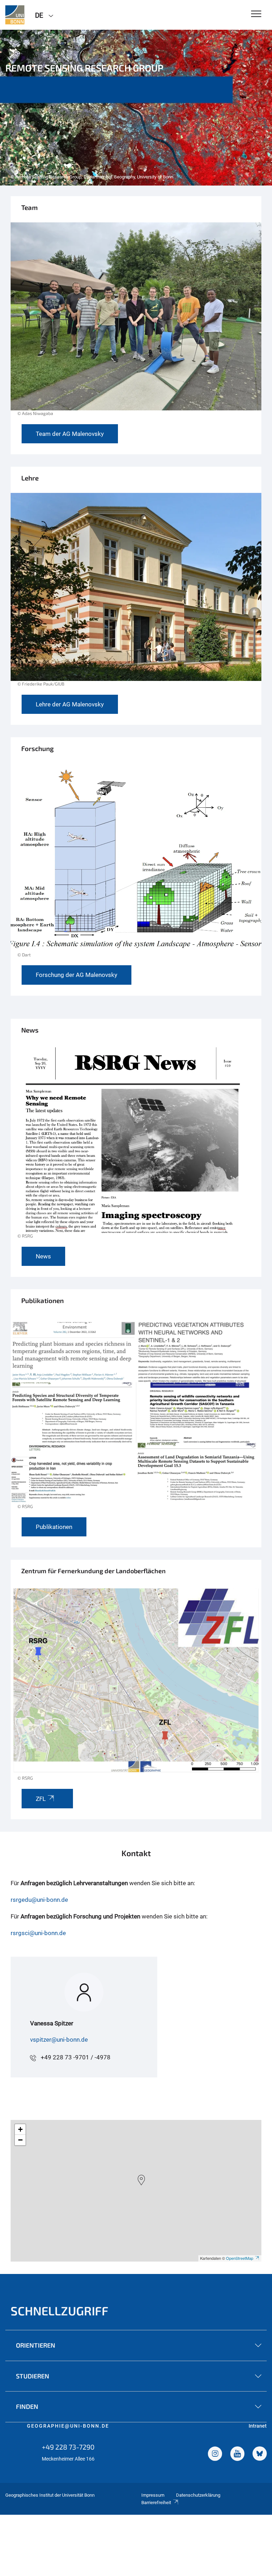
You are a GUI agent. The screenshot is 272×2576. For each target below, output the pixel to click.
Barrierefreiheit (156, 2503)
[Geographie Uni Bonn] (15, 15)
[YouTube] (237, 2455)
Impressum (153, 2495)
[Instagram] (215, 2455)
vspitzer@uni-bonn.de (59, 2040)
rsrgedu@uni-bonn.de (39, 1900)
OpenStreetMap (240, 2258)
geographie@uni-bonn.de (68, 2426)
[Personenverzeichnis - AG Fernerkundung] (136, 323)
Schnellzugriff (59, 2311)
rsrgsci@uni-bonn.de (38, 1933)
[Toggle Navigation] (256, 14)
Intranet (258, 2426)
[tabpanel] (136, 108)
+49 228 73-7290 (68, 2447)
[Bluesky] (260, 2455)
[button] (141, 2180)
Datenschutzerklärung (198, 2495)
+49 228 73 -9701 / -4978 (76, 2057)
